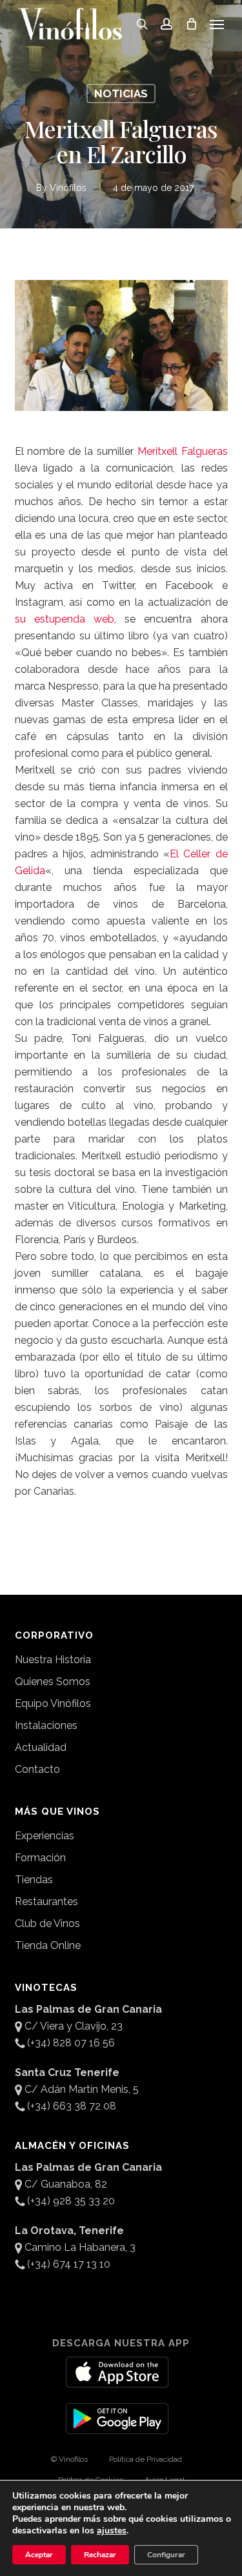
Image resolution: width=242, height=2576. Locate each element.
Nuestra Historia (53, 1660)
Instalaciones (46, 1725)
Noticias (121, 94)
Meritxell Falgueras (183, 451)
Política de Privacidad (146, 2459)
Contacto (37, 1769)
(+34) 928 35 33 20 (71, 2201)
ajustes (112, 2531)
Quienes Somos (53, 1682)
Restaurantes (46, 1902)
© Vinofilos (69, 2459)
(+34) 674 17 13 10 (69, 2264)
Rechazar (100, 2555)
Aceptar (39, 2555)
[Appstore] (117, 2380)
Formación (40, 1858)
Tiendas (34, 1880)
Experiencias (45, 1836)
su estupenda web (65, 619)
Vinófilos (68, 188)
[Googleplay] (117, 2426)
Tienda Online (48, 1945)
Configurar (166, 2555)
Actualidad (41, 1747)
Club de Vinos (47, 1923)
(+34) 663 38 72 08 (72, 2106)
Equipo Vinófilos (53, 1703)
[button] (217, 24)
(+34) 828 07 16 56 (71, 2043)
